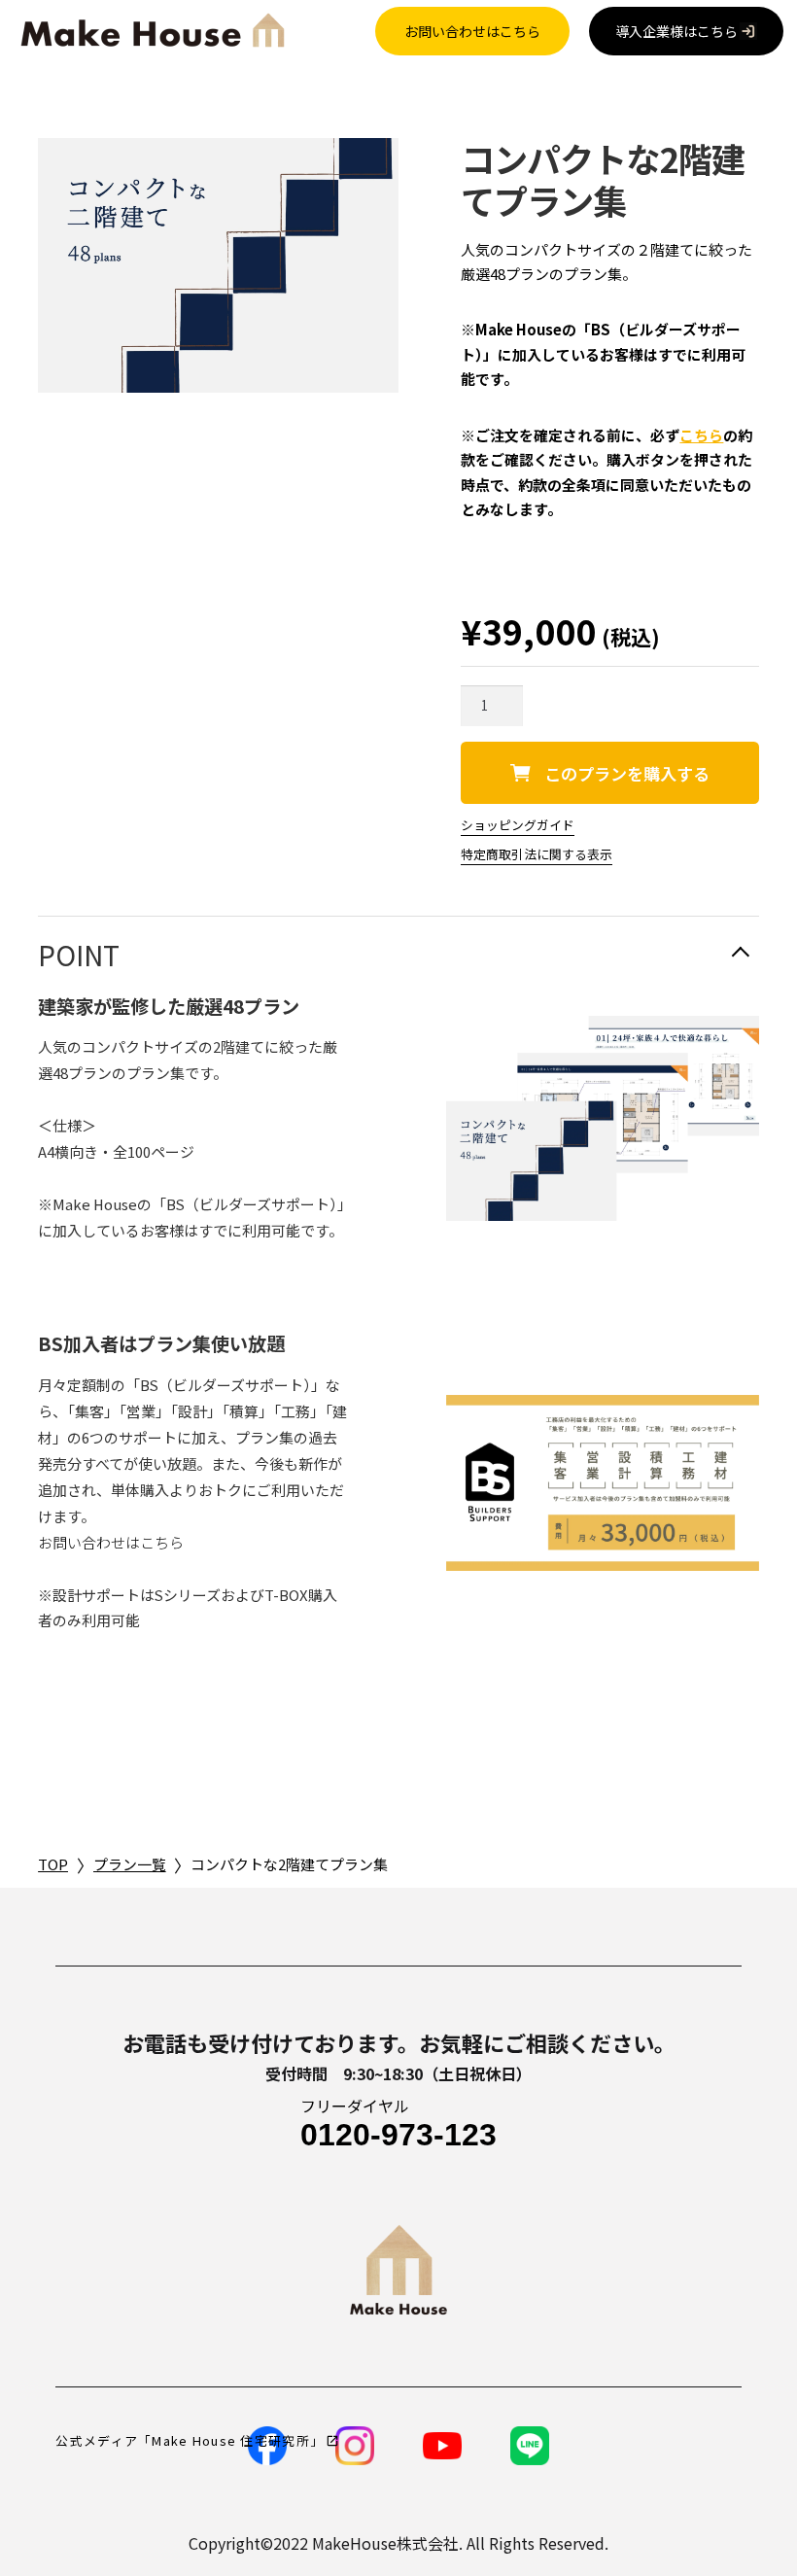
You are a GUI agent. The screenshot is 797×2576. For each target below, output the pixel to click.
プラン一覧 (130, 1864)
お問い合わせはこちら (472, 31)
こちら (701, 435)
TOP (53, 1864)
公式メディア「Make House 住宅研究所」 (190, 2440)
